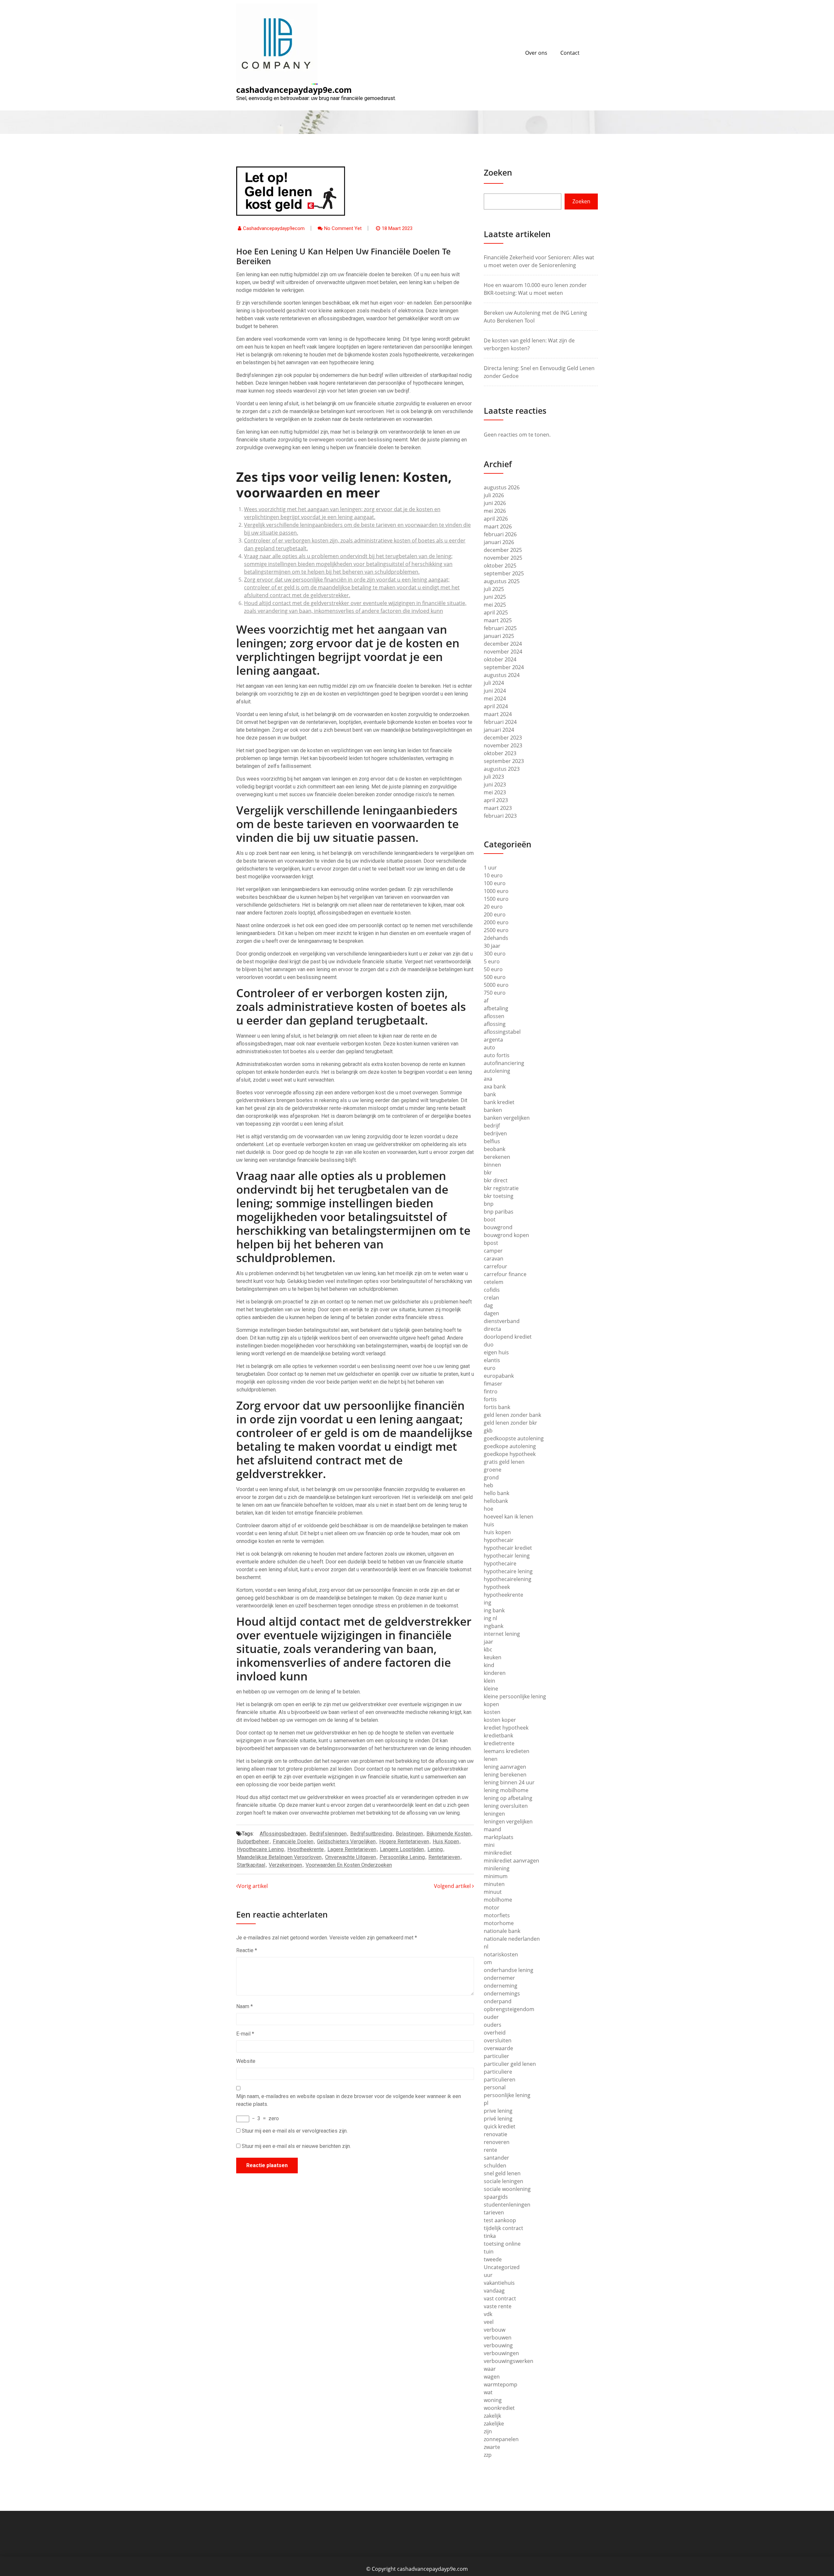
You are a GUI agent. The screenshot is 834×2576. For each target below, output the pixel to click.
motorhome (499, 1923)
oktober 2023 (500, 753)
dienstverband (502, 1321)
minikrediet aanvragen (511, 1861)
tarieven (494, 2212)
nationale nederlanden (512, 1939)
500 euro (495, 977)
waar (490, 2369)
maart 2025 (498, 620)
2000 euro (496, 922)
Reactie (247, 1950)
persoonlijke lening (402, 1857)
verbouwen (498, 2338)
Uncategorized (502, 2267)
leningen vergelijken (508, 1821)
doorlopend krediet (508, 1337)
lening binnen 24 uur (509, 1782)
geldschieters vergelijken (346, 1842)
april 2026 (496, 519)
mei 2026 (495, 511)
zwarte (492, 2447)
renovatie (496, 2134)
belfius (492, 1141)
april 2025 (496, 612)
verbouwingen (501, 2353)
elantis (492, 1360)
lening (435, 1849)
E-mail (245, 2034)
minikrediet (498, 1853)
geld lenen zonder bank (512, 1415)
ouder (491, 2017)
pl (486, 2103)
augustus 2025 (502, 581)
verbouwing (498, 2345)
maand (492, 1829)
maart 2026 (498, 526)
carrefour (496, 1266)
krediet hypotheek (506, 1728)
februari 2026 (500, 534)
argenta (493, 1040)
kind (489, 1665)
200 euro (495, 914)
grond (491, 1477)
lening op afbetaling (508, 1798)
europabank (499, 1376)
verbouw (495, 2330)
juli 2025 (494, 589)
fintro (491, 1391)
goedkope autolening (510, 1446)
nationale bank (502, 1931)
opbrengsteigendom (509, 2009)
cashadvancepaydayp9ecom (274, 228)
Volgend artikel (453, 1886)
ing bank (494, 1610)
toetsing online (502, 2244)
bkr (488, 1173)
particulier (496, 2056)
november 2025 (503, 558)
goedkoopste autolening (514, 1438)
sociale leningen (503, 2181)
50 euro (493, 969)
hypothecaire (500, 1563)
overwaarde (498, 2048)
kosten (492, 1712)
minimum (496, 1876)
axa (488, 1079)
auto (489, 1047)
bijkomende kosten (449, 1834)
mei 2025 (495, 605)
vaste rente (498, 2306)
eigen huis (496, 1352)
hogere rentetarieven (404, 1842)
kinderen (495, 1673)
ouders (493, 2025)
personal (495, 2087)
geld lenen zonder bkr (510, 1423)
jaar (489, 1642)
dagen (491, 1313)
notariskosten (501, 1954)
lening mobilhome (506, 1790)
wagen (492, 2377)
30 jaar (492, 946)
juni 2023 (495, 784)
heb (489, 1485)
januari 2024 (499, 730)
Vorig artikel (253, 1886)
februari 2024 (500, 722)
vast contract (500, 2298)
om (488, 1962)
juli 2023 (494, 777)
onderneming (501, 1986)
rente (490, 2150)
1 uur (490, 868)
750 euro (495, 993)
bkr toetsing (499, 1196)
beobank (495, 1149)
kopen (491, 1704)
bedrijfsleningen (328, 1834)
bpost (491, 1243)
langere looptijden (402, 1849)
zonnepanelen (501, 2439)
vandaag (494, 2291)
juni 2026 (495, 503)
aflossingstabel (502, 1032)
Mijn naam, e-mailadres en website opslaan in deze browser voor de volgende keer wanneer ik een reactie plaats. (349, 2100)
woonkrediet (499, 2408)
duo (489, 1345)
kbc (488, 1649)
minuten (494, 1884)
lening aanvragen (505, 1767)
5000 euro (496, 985)
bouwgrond (498, 1227)
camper (493, 1251)
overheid (495, 2033)
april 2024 (496, 706)
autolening (497, 1071)
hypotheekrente (306, 1849)
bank (490, 1094)
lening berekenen (505, 1775)
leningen (494, 1814)
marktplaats (499, 1837)
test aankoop (500, 2220)
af (486, 1000)
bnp (489, 1204)
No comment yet (343, 228)
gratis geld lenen (504, 1462)
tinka (490, 2236)
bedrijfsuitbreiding (371, 1834)
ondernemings (502, 1993)
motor (492, 1907)
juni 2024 (495, 691)
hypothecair (499, 1540)
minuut (493, 1892)
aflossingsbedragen (283, 1834)
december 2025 (503, 550)
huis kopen (446, 1842)
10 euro (493, 875)
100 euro (495, 883)
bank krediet (499, 1102)
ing (488, 1603)
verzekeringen (285, 1865)
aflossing (495, 1024)
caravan (494, 1259)
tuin (489, 2252)
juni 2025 (495, 597)
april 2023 (496, 800)
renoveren (497, 2142)
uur (488, 2275)
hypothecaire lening (260, 1849)
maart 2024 (498, 714)
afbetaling (496, 1008)
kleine (491, 1689)
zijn (488, 2431)
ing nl (490, 1618)
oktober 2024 (500, 659)
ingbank (494, 1626)
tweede (493, 2259)
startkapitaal (251, 1865)
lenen (491, 1759)
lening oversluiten (506, 1806)
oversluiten (498, 2040)
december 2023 (503, 738)
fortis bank (497, 1407)
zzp (488, 2455)
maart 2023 (498, 808)
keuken (493, 1657)
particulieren (500, 2080)
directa (492, 1329)
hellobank (496, 1501)
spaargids (496, 2197)
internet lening (502, 1634)
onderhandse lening (509, 1970)
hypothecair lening (507, 1556)
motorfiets (497, 1915)
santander (496, 2158)
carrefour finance (505, 1274)
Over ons (536, 53)
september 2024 (504, 667)
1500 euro (496, 899)
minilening (497, 1868)
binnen (492, 1165)
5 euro (492, 961)
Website (246, 2061)
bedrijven (495, 1133)
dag (488, 1305)
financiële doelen (293, 1842)
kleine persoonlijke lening (515, 1696)
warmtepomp (501, 2384)
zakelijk (492, 2416)
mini (489, 1845)
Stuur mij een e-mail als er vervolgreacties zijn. (295, 2131)
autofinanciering (504, 1063)
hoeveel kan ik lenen (509, 1517)
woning (493, 2400)
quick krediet (500, 2126)
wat (488, 2392)
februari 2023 (500, 816)
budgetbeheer (253, 1842)
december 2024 (503, 644)
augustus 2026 (502, 487)
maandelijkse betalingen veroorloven (279, 1857)
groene (493, 1470)
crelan (491, 1298)
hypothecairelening (508, 1579)
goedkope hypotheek (510, 1454)
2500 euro (496, 930)
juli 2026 (494, 495)
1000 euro (496, 891)
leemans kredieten (507, 1751)
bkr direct (496, 1180)
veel (489, 2322)
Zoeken (498, 172)
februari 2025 (500, 628)
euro (490, 1368)
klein (489, 1681)
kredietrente (499, 1743)
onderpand (498, 2001)
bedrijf (492, 1126)
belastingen (409, 1834)
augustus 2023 (502, 769)
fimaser (493, 1384)
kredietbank (498, 1735)
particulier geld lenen (510, 2064)
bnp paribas (499, 1212)
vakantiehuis (499, 2283)
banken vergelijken (507, 1118)
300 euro (495, 954)
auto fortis (497, 1055)
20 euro (493, 907)
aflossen (494, 1016)
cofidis (492, 1290)
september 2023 (504, 761)
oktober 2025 (500, 566)
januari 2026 (499, 542)
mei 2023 (495, 792)
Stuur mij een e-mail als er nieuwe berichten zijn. (296, 2146)
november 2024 (503, 652)
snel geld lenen (502, 2173)
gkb (488, 1431)
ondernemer (499, 1978)
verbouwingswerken (509, 2361)
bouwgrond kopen (506, 1235)
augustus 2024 (502, 675)
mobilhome (498, 1900)
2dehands (496, 938)
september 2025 (504, 573)
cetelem (494, 1282)
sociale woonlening (507, 2189)
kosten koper (500, 1720)
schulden (495, 2166)
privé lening (498, 2119)
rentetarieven (444, 1857)
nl (486, 1947)
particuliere (498, 2072)
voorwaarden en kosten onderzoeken (349, 1865)
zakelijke (494, 2424)
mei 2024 (495, 698)
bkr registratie (501, 1188)
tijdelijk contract (503, 2228)
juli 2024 (494, 683)
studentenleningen (507, 2205)
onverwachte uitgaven (351, 1857)
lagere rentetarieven (352, 1849)
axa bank (495, 1087)
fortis (490, 1399)
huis (489, 1524)
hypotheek (497, 1587)
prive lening (498, 2111)
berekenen (497, 1157)
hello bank (496, 1493)
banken (493, 1110)
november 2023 (503, 745)
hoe (489, 1509)
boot (490, 1219)
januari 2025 (499, 636)
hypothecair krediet (508, 1548)
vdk (488, 2314)
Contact (570, 53)
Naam (244, 2006)
